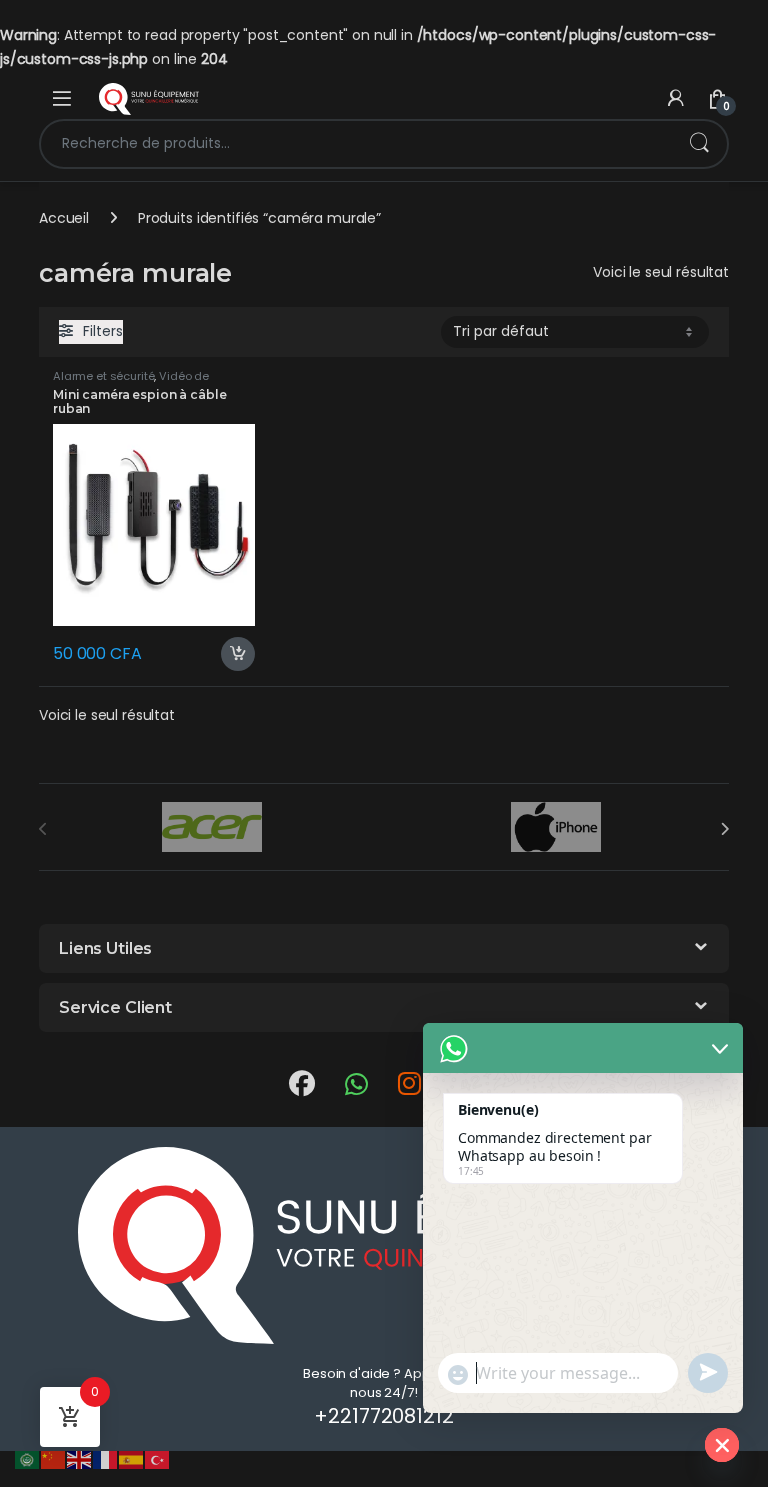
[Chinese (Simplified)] (54, 1459)
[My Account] (676, 98)
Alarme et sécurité (103, 376)
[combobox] (356, 144)
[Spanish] (132, 1459)
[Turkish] (158, 1459)
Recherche (699, 144)
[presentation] (724, 829)
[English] (80, 1459)
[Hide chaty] (722, 1445)
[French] (106, 1459)
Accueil (64, 218)
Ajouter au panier (230, 654)
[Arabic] (28, 1459)
